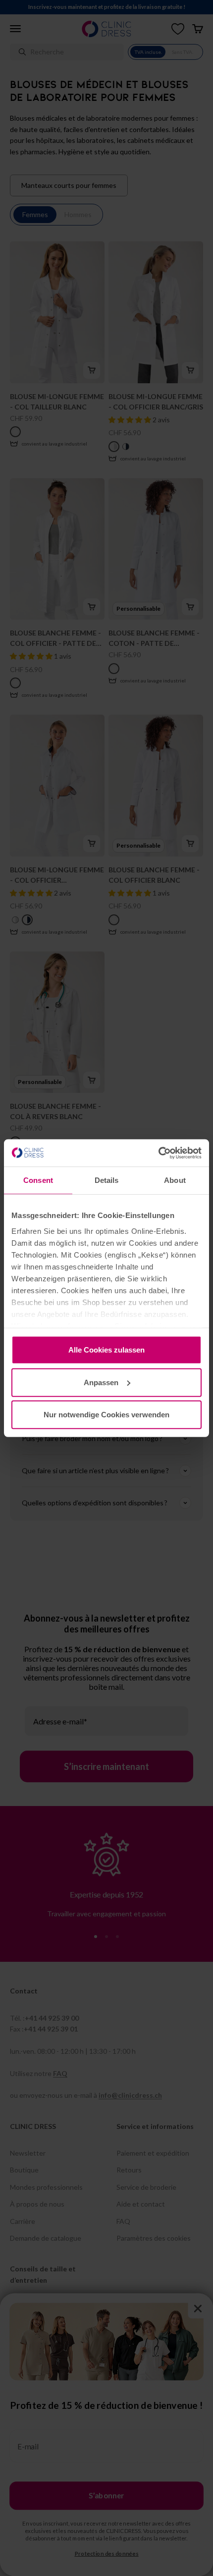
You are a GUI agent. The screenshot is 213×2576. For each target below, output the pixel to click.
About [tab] (175, 1180)
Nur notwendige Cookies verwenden (106, 1415)
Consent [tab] (38, 1180)
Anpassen (101, 1382)
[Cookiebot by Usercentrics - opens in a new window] (158, 1153)
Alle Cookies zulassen (106, 1350)
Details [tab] (107, 1180)
